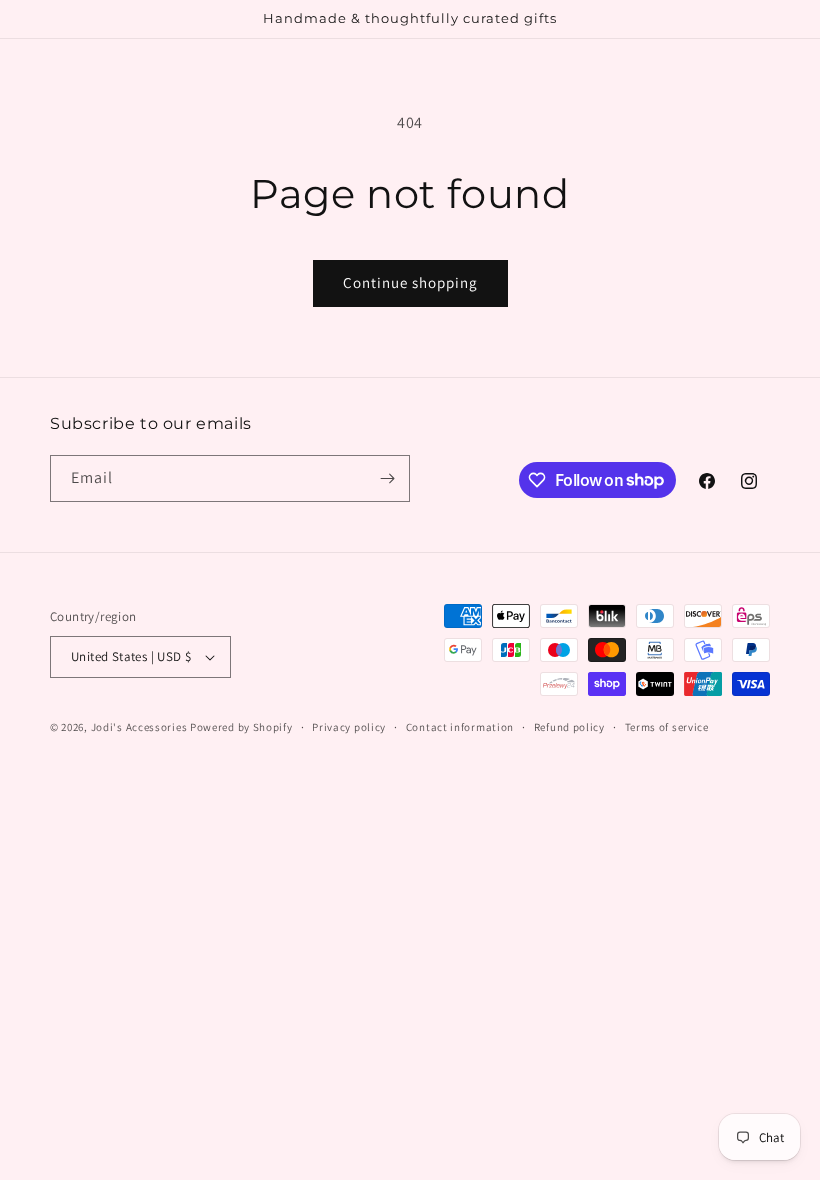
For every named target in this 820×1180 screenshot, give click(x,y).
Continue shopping (410, 282)
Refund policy (569, 727)
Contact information (460, 727)
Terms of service (667, 727)
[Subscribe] (387, 478)
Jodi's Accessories (139, 727)
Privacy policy (349, 727)
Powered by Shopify (241, 727)
